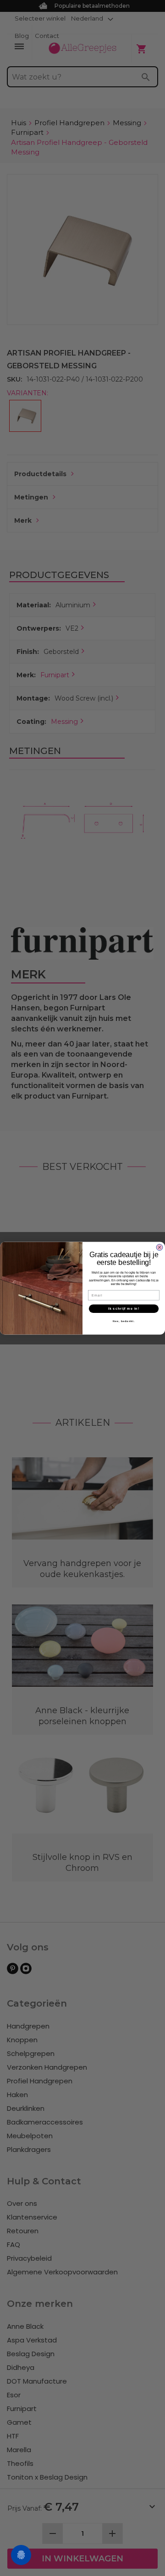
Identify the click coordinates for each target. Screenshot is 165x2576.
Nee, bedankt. (124, 1321)
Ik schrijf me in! (124, 1308)
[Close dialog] (160, 1247)
